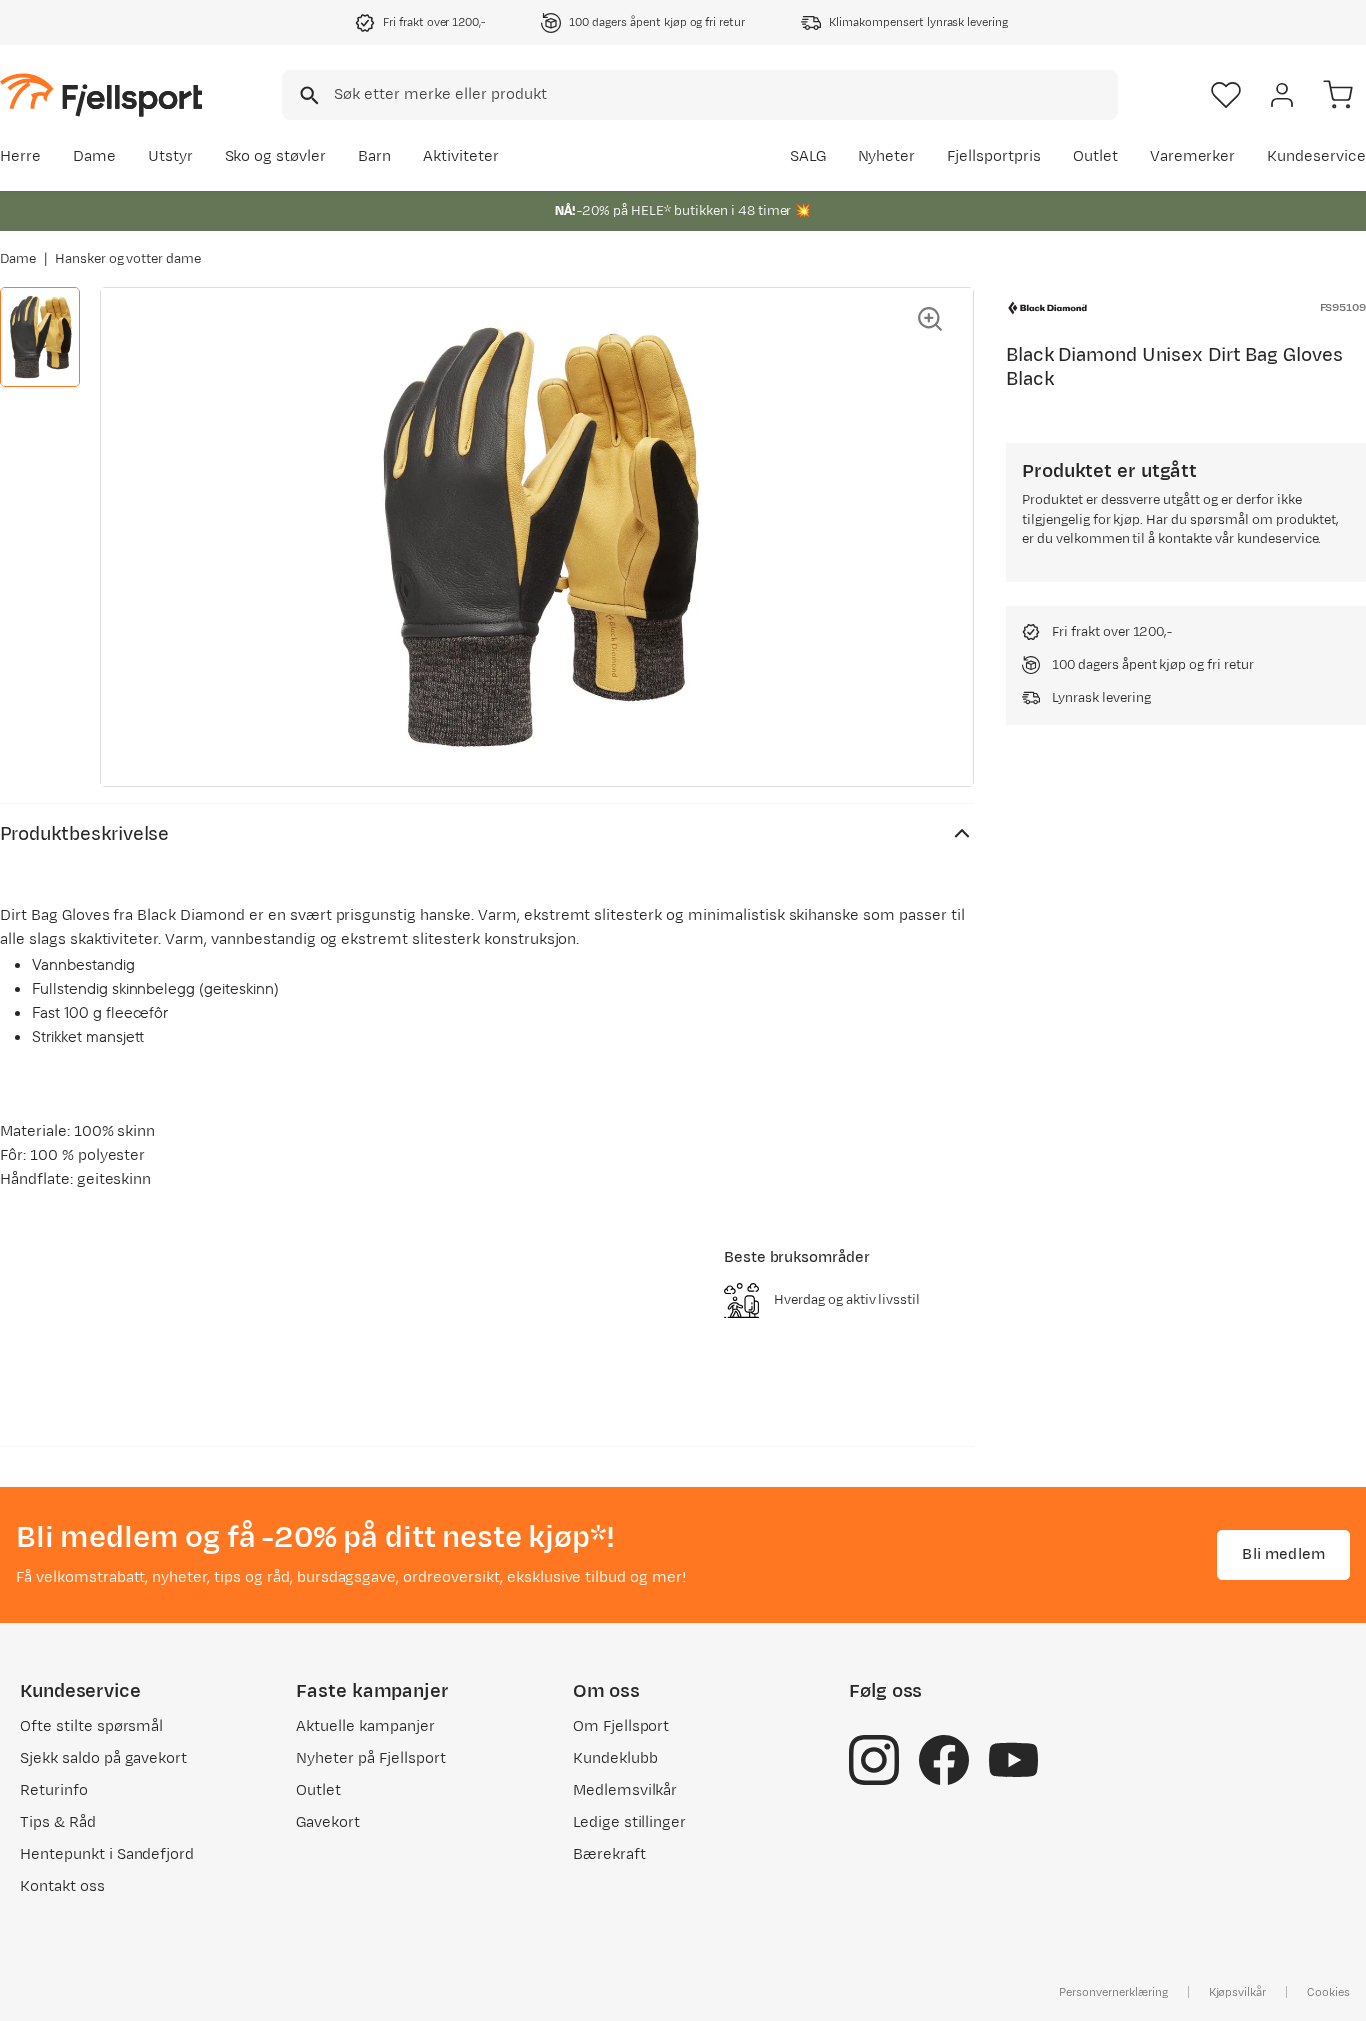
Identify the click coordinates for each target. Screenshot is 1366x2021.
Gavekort (328, 1822)
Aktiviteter (461, 156)
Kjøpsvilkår (1238, 1992)
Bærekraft (609, 1854)
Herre (20, 156)
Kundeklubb (615, 1758)
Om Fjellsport (621, 1726)
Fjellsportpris (994, 156)
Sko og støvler (276, 156)
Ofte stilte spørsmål (91, 1726)
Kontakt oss (62, 1886)
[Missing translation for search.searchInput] (307, 95)
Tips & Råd (58, 1822)
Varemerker (1193, 156)
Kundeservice (1316, 156)
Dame (94, 156)
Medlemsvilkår (625, 1790)
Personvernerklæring (1113, 1992)
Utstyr (170, 156)
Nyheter (887, 156)
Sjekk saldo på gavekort (103, 1758)
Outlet (1095, 156)
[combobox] (700, 95)
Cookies (1328, 1992)
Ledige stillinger (629, 1822)
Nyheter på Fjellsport (370, 1758)
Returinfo (54, 1790)
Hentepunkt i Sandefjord (107, 1854)
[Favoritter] (1226, 95)
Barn (374, 156)
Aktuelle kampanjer (365, 1726)
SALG (808, 156)
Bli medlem (1283, 1554)
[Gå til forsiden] (101, 94)
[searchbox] (724, 95)
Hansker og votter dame (128, 259)
